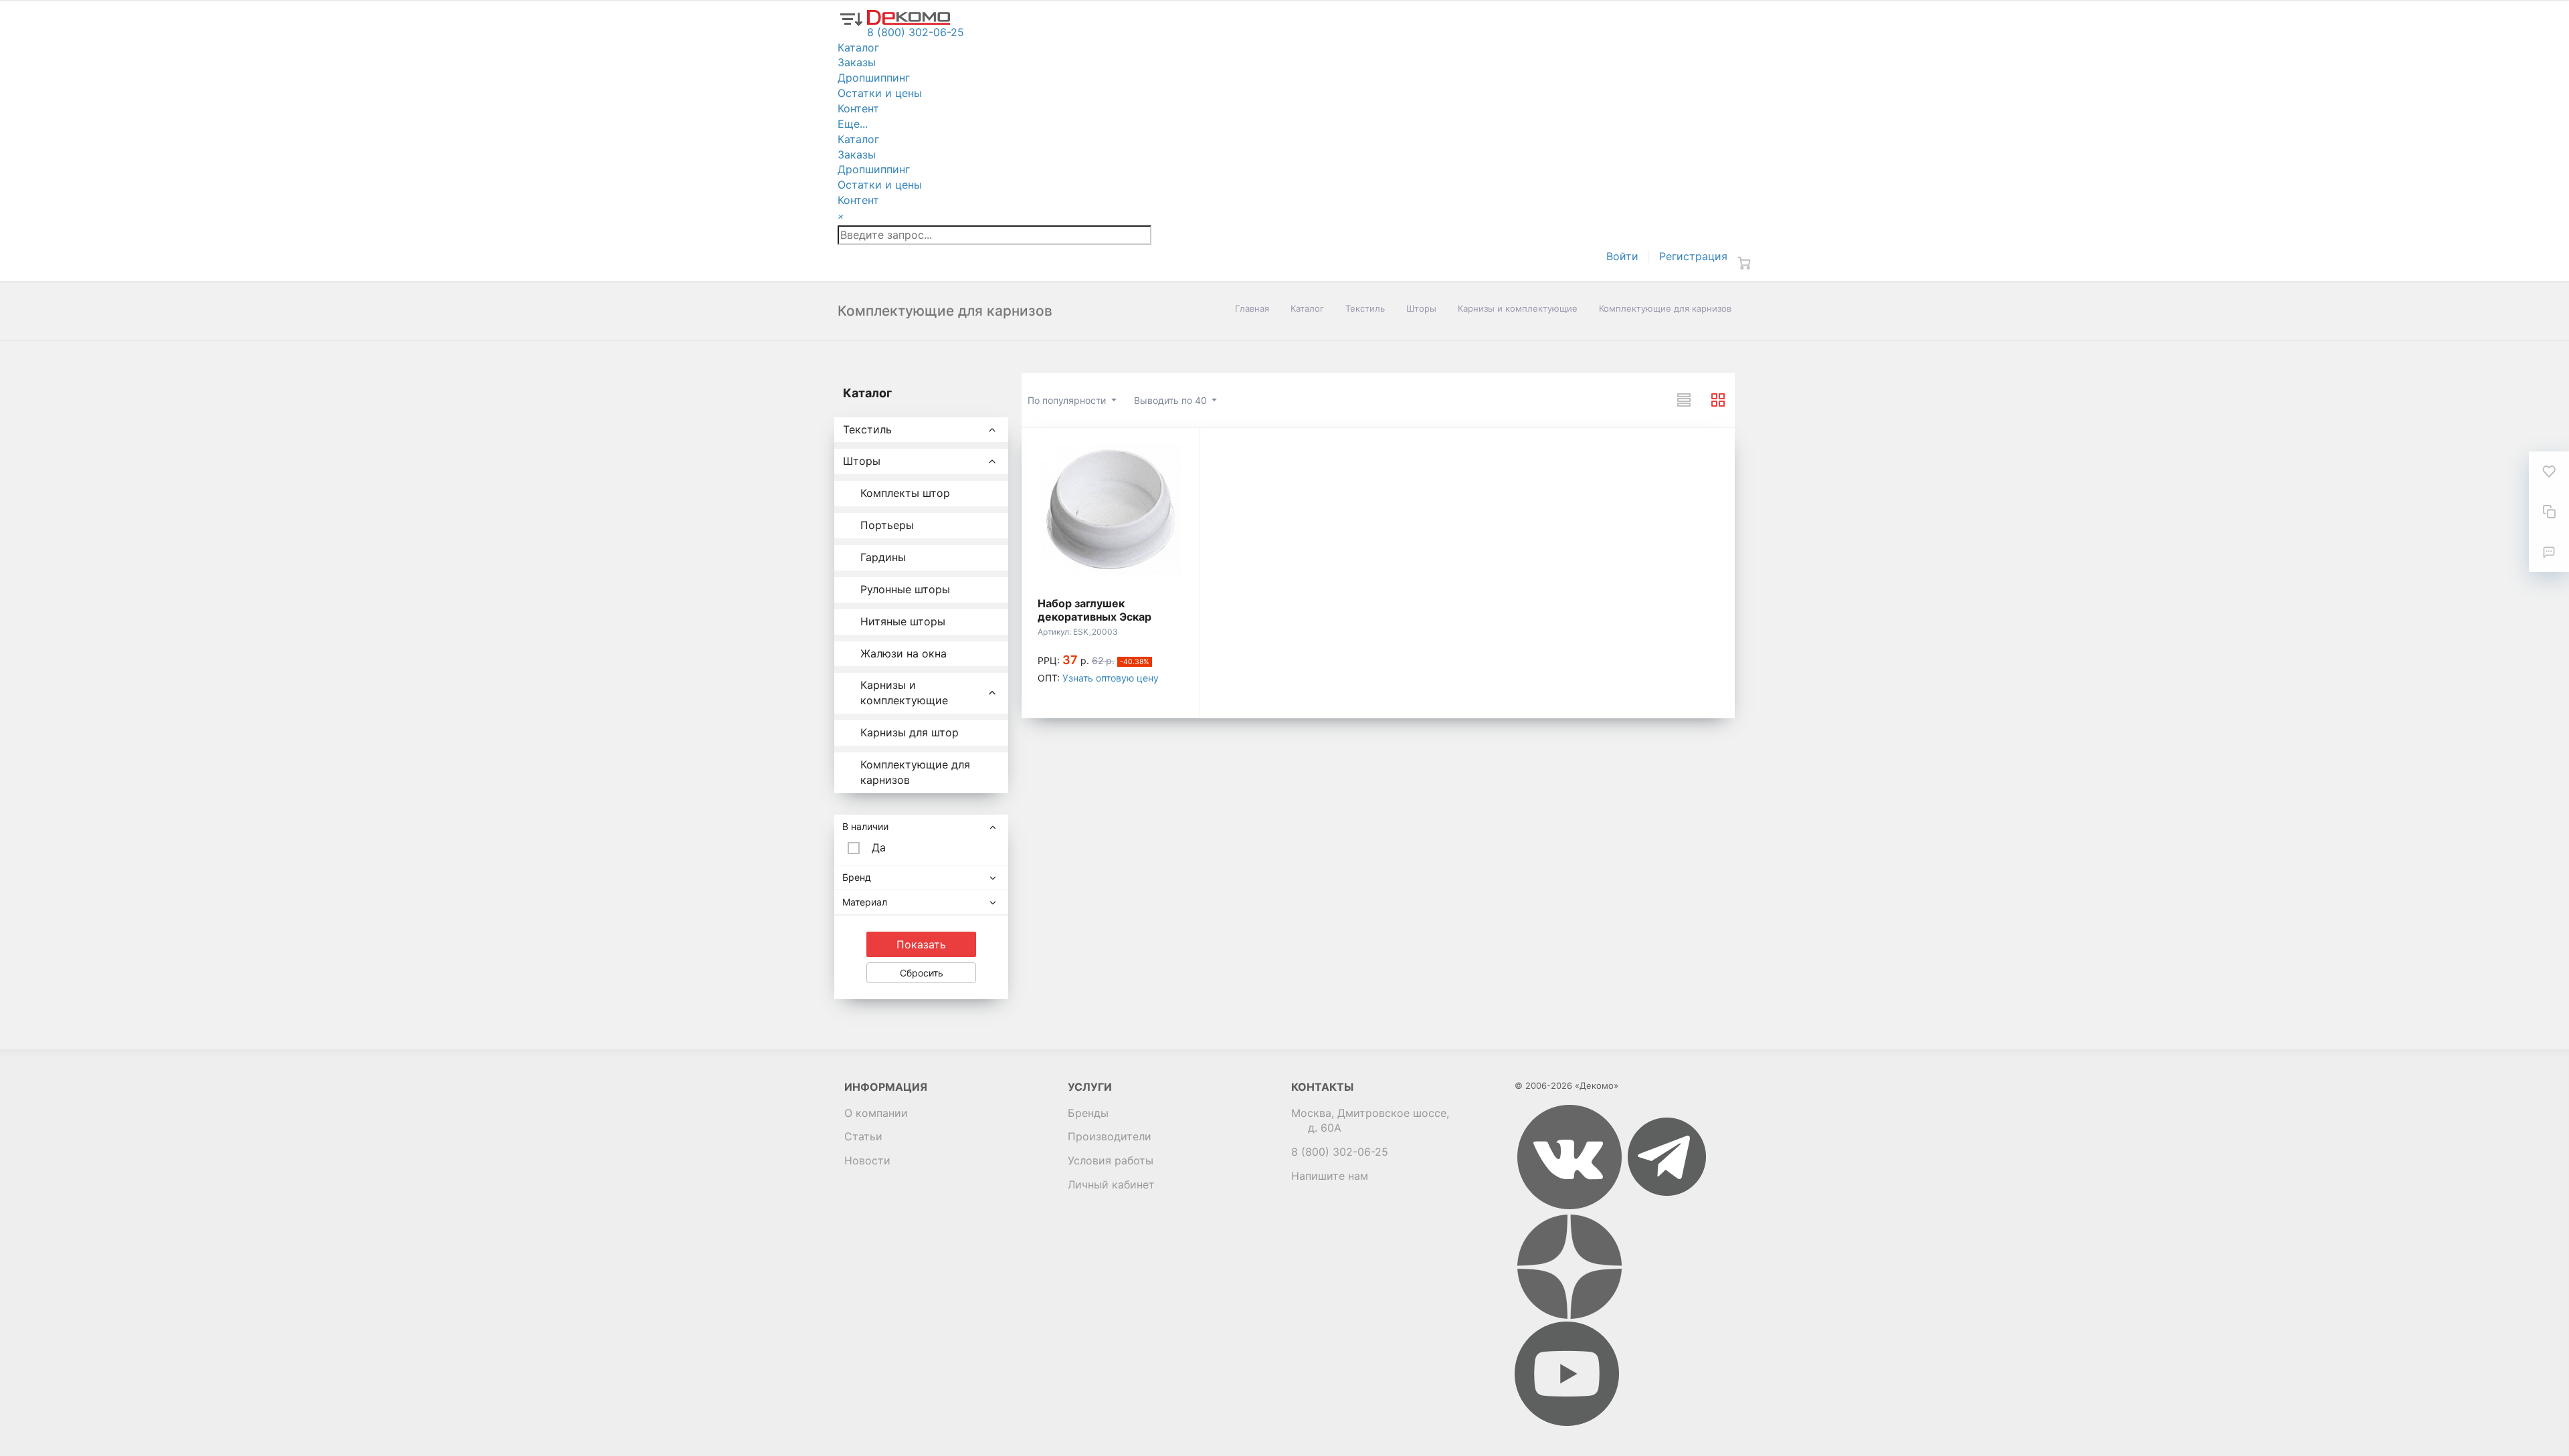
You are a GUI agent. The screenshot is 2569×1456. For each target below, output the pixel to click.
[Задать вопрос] (2549, 552)
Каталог (1307, 308)
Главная (1252, 308)
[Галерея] (1718, 400)
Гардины (883, 557)
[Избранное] (2549, 472)
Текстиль (1365, 308)
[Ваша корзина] (1744, 263)
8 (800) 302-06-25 (1340, 1152)
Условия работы (1111, 1160)
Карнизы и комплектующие (1518, 308)
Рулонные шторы (905, 589)
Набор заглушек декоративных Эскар (1095, 610)
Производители (1110, 1136)
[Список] (1684, 400)
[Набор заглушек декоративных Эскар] (1111, 510)
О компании (876, 1113)
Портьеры (887, 525)
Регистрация (1693, 256)
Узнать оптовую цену (1111, 678)
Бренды (1088, 1113)
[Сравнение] (2549, 512)
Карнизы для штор (910, 732)
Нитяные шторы (903, 621)
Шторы (1421, 308)
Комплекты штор (905, 493)
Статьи (863, 1136)
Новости (867, 1160)
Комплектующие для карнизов (915, 772)
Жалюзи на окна (903, 653)
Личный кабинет (1111, 1184)
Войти (1622, 256)
